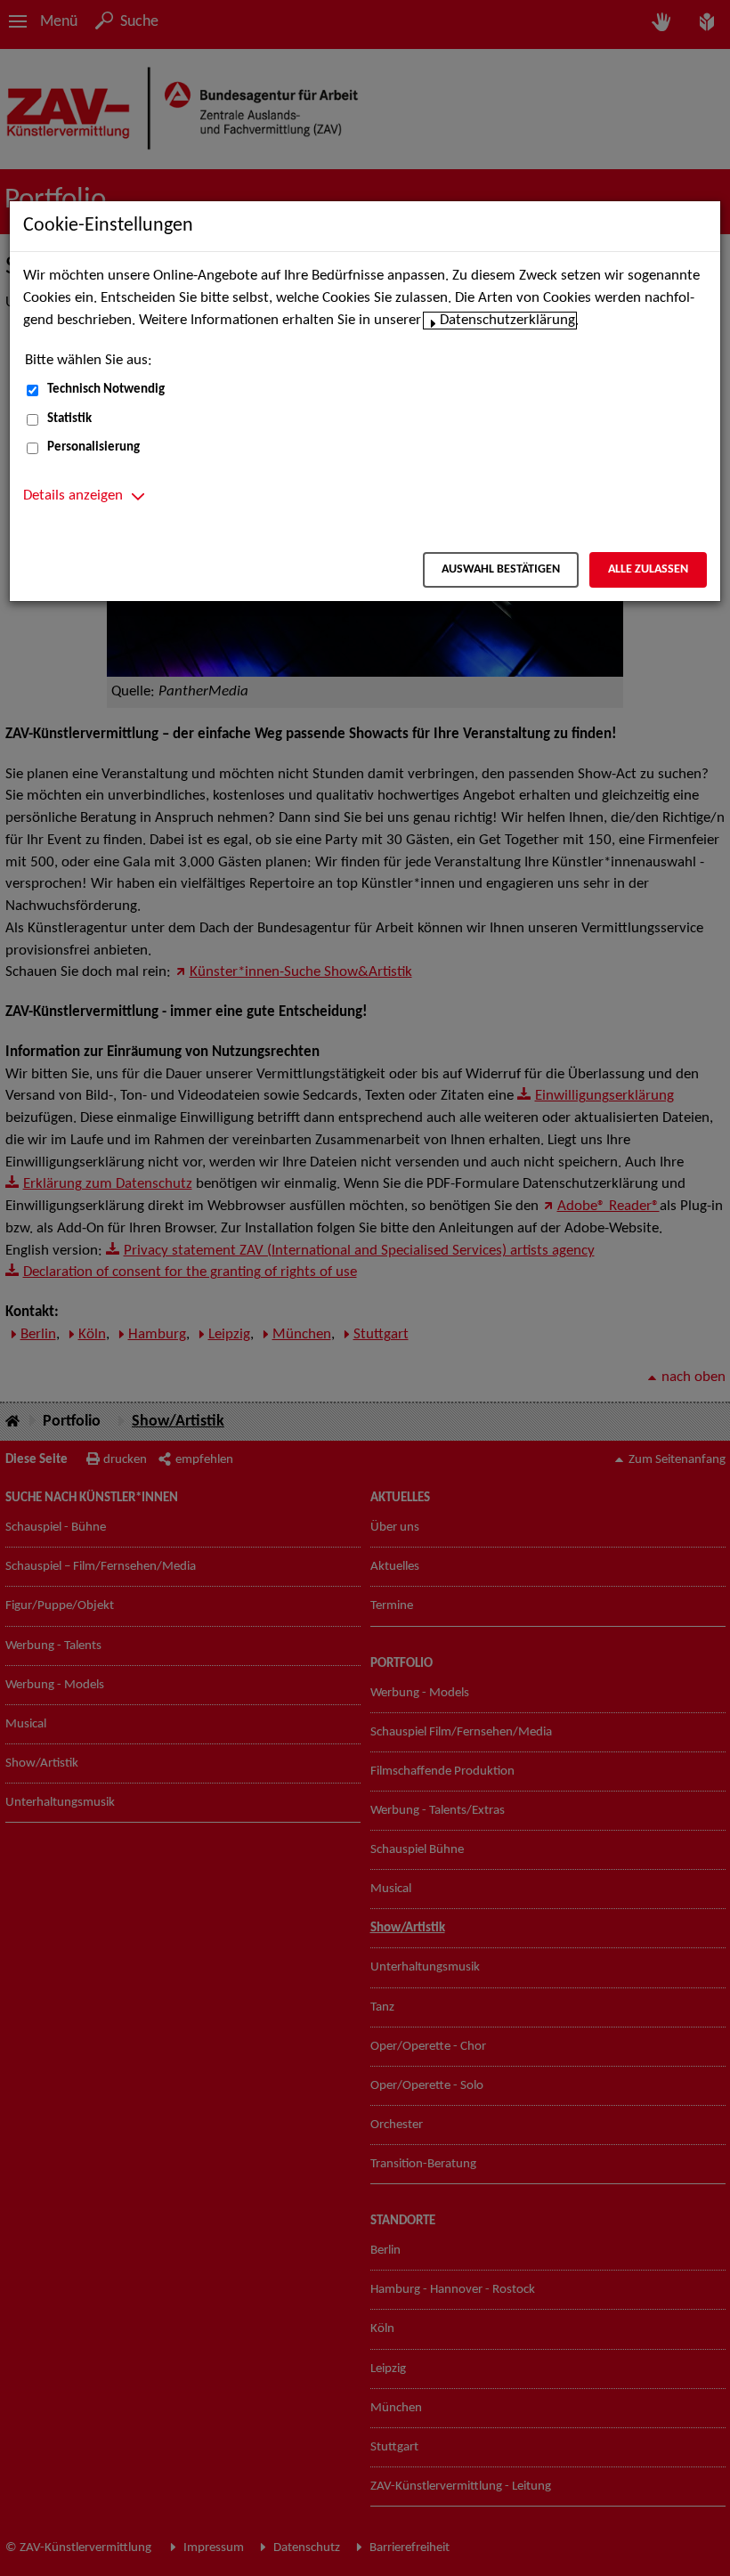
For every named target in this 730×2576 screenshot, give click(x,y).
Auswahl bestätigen (501, 569)
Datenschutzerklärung (507, 321)
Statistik (69, 419)
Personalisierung (93, 447)
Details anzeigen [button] (73, 496)
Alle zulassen (648, 569)
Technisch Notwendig (106, 390)
